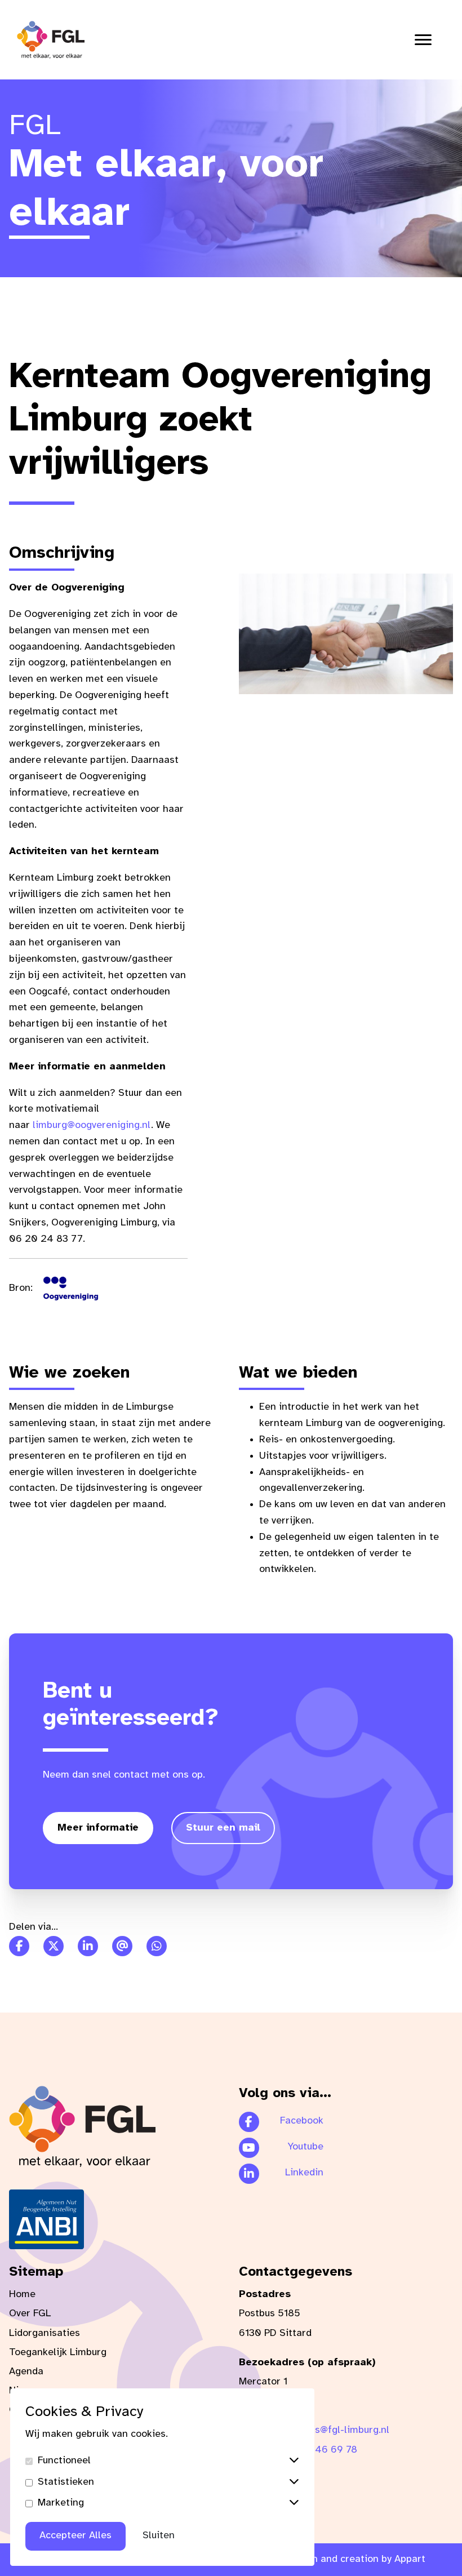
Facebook (302, 2121)
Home (22, 2295)
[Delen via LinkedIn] (88, 1946)
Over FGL (30, 2314)
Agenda (26, 2372)
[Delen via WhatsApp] (157, 1946)
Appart (410, 2559)
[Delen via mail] (122, 1946)
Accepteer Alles (75, 2536)
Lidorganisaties (45, 2333)
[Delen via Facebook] (19, 1946)
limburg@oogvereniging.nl (92, 1125)
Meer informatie (98, 1828)
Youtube (305, 2147)
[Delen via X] (54, 1946)
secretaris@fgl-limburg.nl (331, 2430)
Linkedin (304, 2173)
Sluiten (159, 2536)
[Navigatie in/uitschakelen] (423, 40)
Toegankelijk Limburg (58, 2353)
